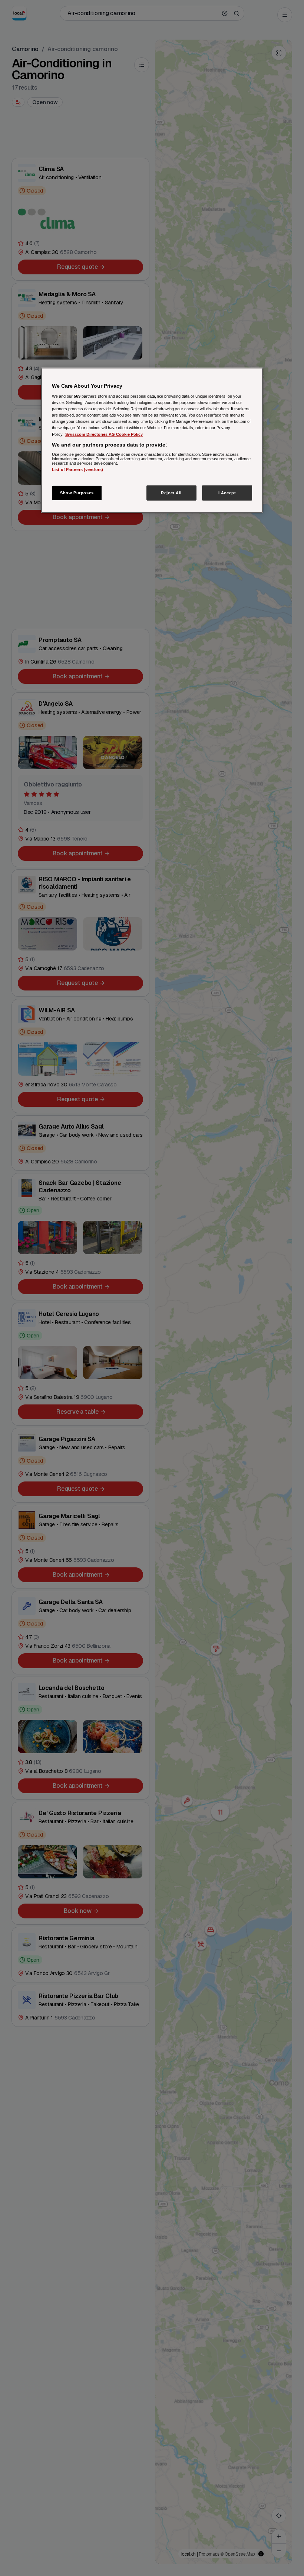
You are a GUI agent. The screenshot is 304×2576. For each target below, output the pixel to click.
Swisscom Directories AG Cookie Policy (104, 434)
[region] (152, 440)
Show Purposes (77, 492)
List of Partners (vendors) (77, 470)
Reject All (171, 492)
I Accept (227, 492)
